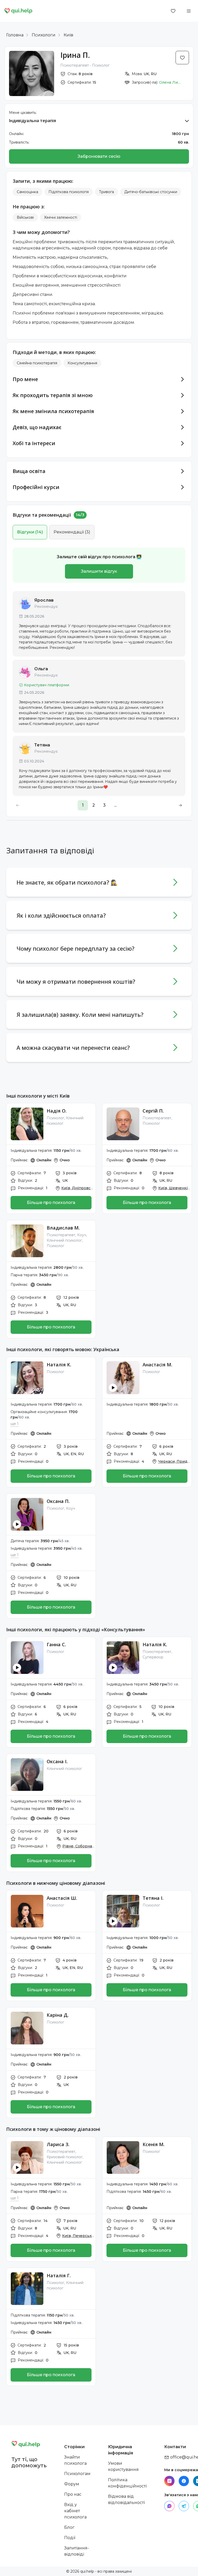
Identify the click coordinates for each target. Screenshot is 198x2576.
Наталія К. (59, 1365)
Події (70, 2538)
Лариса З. (58, 2144)
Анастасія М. (157, 1365)
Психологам (77, 2474)
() (30, 532)
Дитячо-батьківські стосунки (151, 192)
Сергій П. (153, 1111)
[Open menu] (189, 11)
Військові (25, 217)
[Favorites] (173, 11)
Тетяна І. (153, 1898)
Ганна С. (56, 1644)
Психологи (44, 35)
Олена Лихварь (171, 82)
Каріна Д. (58, 2015)
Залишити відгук (99, 571)
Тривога (106, 192)
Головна (15, 35)
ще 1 (15, 1424)
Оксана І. (57, 1761)
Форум (72, 2484)
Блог (69, 2527)
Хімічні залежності (61, 217)
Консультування (82, 363)
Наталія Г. (59, 2275)
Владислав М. (63, 1228)
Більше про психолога (51, 1203)
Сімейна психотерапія (37, 363)
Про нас (73, 2494)
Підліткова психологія (69, 192)
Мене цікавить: (23, 113)
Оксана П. (58, 1501)
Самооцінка (27, 192)
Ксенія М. (154, 2144)
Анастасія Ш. (62, 1898)
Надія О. (57, 1111)
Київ (68, 35)
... (115, 805)
